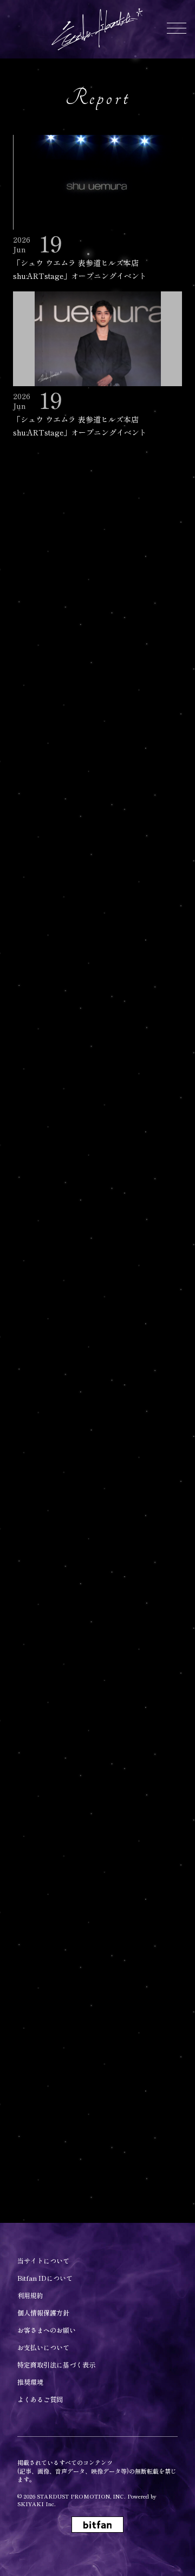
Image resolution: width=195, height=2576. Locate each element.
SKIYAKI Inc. (37, 2504)
